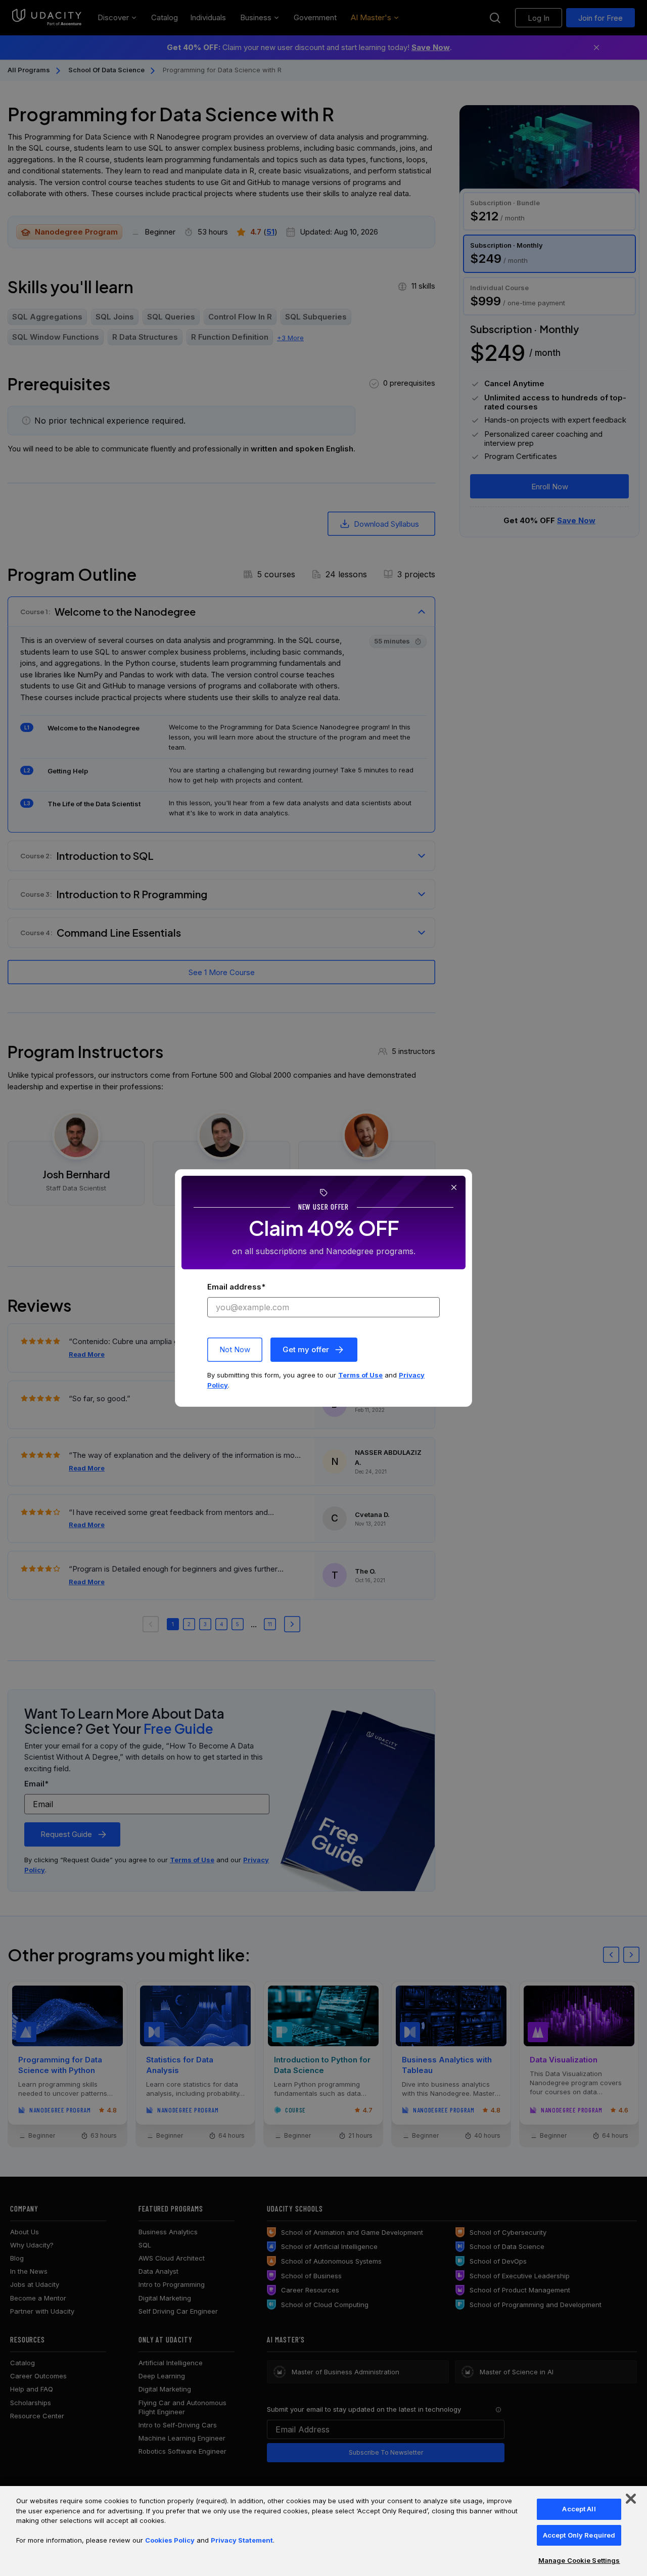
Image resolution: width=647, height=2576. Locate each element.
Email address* (236, 1287)
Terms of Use (360, 1375)
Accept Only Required (579, 2535)
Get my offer (306, 1349)
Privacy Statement (242, 2540)
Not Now (235, 1349)
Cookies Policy (170, 2540)
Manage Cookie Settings (579, 2560)
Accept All (579, 2509)
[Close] (631, 2499)
